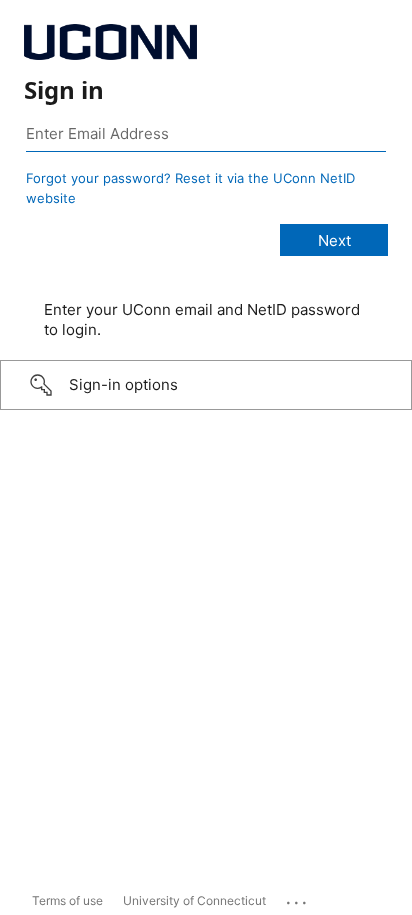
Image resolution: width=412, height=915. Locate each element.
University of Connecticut (194, 900)
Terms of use (67, 900)
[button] (206, 385)
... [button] (298, 898)
